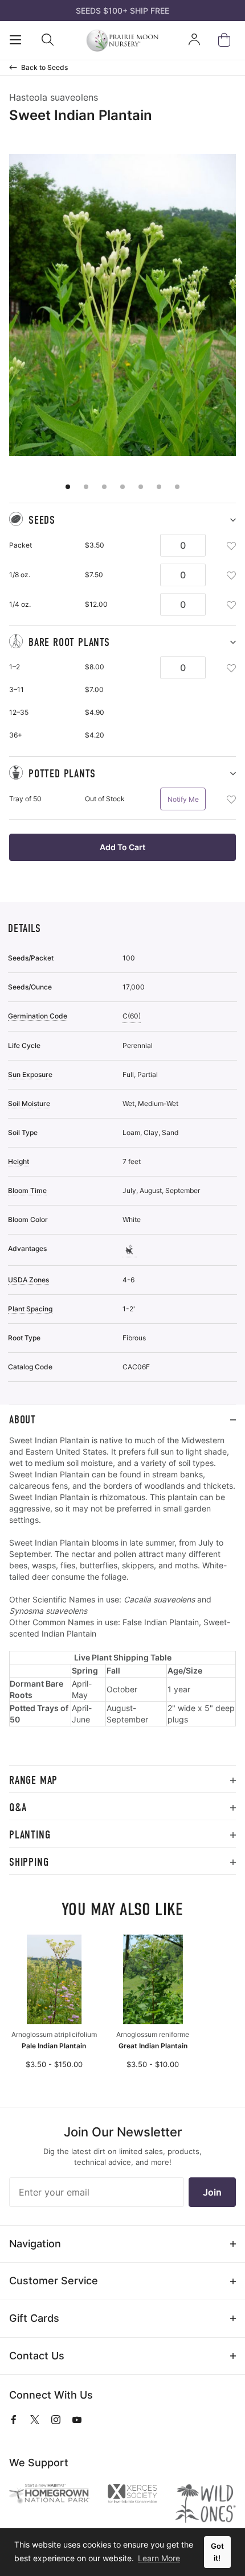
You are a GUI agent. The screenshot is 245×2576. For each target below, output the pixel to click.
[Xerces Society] (132, 2495)
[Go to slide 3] (104, 487)
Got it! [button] (217, 2552)
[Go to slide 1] (68, 487)
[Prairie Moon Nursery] (122, 40)
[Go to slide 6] (159, 487)
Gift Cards (34, 2318)
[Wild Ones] (205, 2503)
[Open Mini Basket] (226, 40)
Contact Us (37, 2356)
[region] (122, 1600)
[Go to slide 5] (141, 487)
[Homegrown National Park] (49, 2494)
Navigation (35, 2244)
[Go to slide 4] (122, 487)
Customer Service (54, 2281)
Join (212, 2192)
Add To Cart (122, 847)
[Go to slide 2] (86, 487)
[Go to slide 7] (177, 487)
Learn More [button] (159, 2558)
